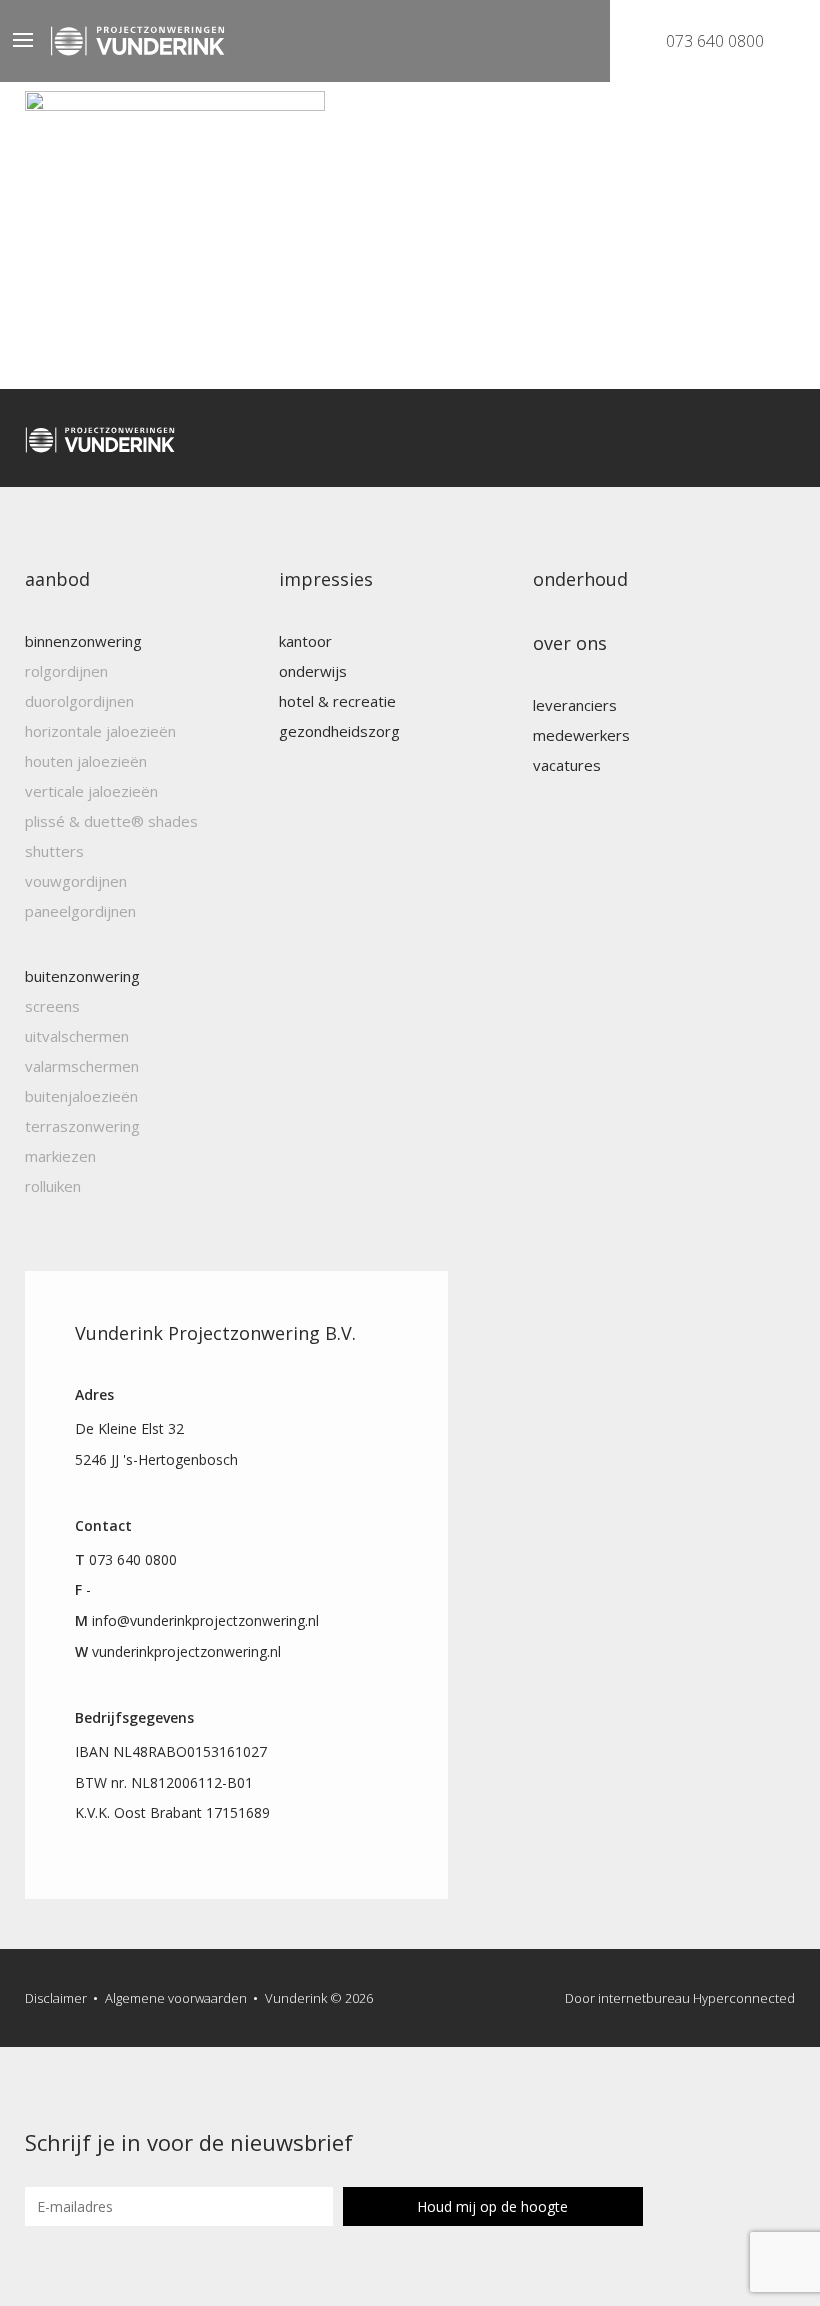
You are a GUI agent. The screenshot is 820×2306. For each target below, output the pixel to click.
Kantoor (305, 641)
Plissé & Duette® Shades (111, 821)
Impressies (326, 579)
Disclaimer (56, 1998)
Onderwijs (313, 671)
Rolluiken (53, 1186)
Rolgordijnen (66, 671)
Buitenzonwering (82, 976)
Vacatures (567, 765)
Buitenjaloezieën (81, 1096)
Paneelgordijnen (80, 911)
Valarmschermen (82, 1066)
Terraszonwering (82, 1126)
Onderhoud (580, 579)
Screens (52, 1006)
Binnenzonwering (83, 641)
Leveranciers (575, 705)
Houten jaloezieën (86, 761)
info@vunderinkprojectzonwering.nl (205, 1620)
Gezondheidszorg (339, 731)
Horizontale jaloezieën (100, 731)
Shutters (54, 851)
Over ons (570, 643)
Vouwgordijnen (76, 881)
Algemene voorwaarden (176, 1998)
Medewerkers (581, 735)
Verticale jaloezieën (91, 791)
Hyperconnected (744, 1998)
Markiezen (60, 1156)
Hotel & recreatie (337, 701)
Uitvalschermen (77, 1036)
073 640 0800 (715, 41)
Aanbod (57, 579)
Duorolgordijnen (79, 701)
